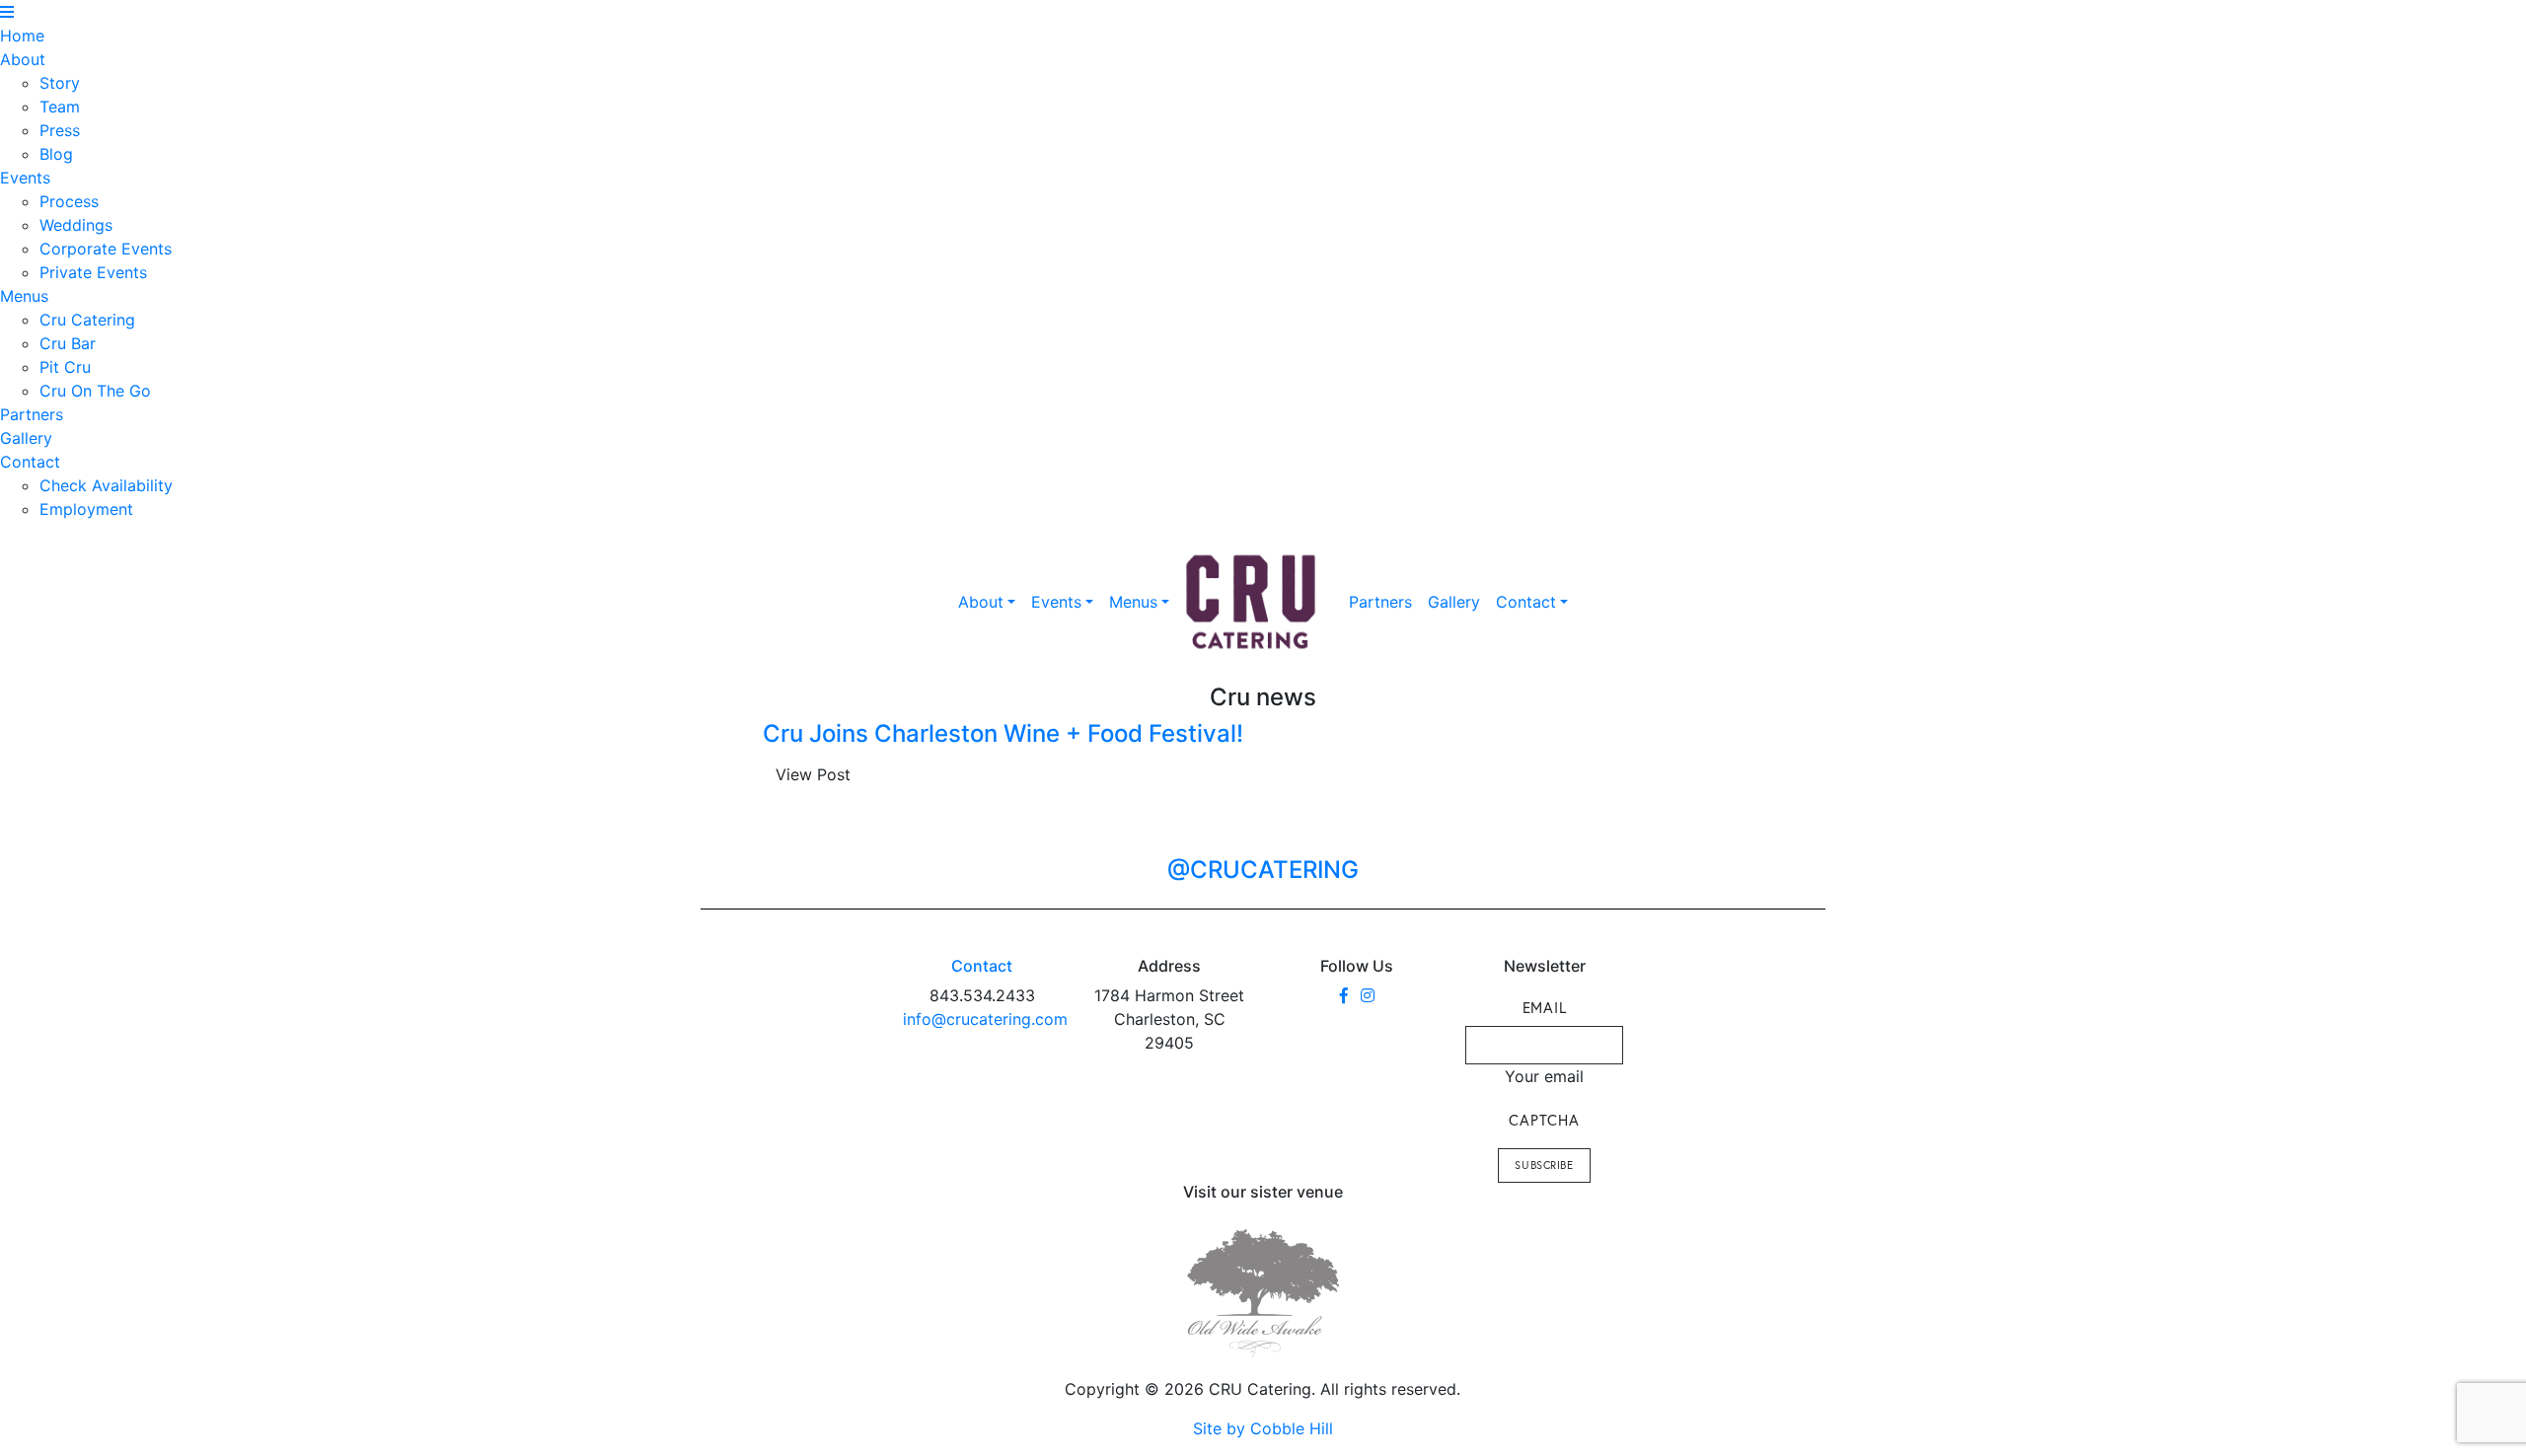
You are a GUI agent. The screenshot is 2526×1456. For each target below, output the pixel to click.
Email (1545, 1007)
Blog (56, 154)
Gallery (26, 438)
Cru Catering (87, 320)
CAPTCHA (1544, 1120)
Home (22, 36)
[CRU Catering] (1251, 602)
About (23, 59)
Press (60, 130)
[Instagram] (1368, 995)
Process (69, 201)
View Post (813, 774)
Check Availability (106, 485)
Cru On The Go (95, 391)
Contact (30, 462)
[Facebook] (1344, 995)
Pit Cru (65, 367)
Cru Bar (68, 343)
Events (25, 178)
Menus (24, 296)
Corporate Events (106, 249)
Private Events (93, 272)
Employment (86, 509)
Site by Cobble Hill (1263, 1428)
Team (60, 107)
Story (60, 83)
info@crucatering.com (985, 1019)
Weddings (76, 225)
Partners (32, 414)
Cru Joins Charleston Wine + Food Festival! (1003, 733)
